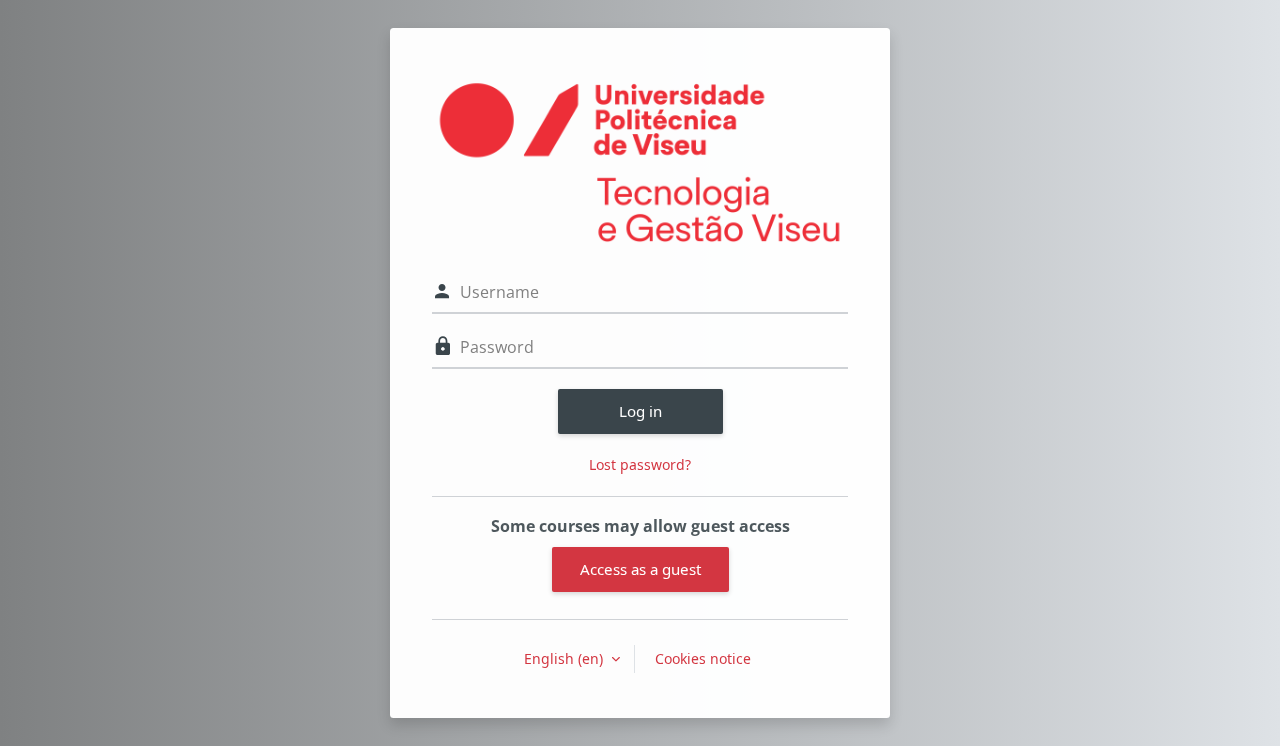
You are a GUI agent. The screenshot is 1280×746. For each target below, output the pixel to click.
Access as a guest (640, 569)
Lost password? (640, 464)
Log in (640, 411)
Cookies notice (703, 658)
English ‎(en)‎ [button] (565, 658)
